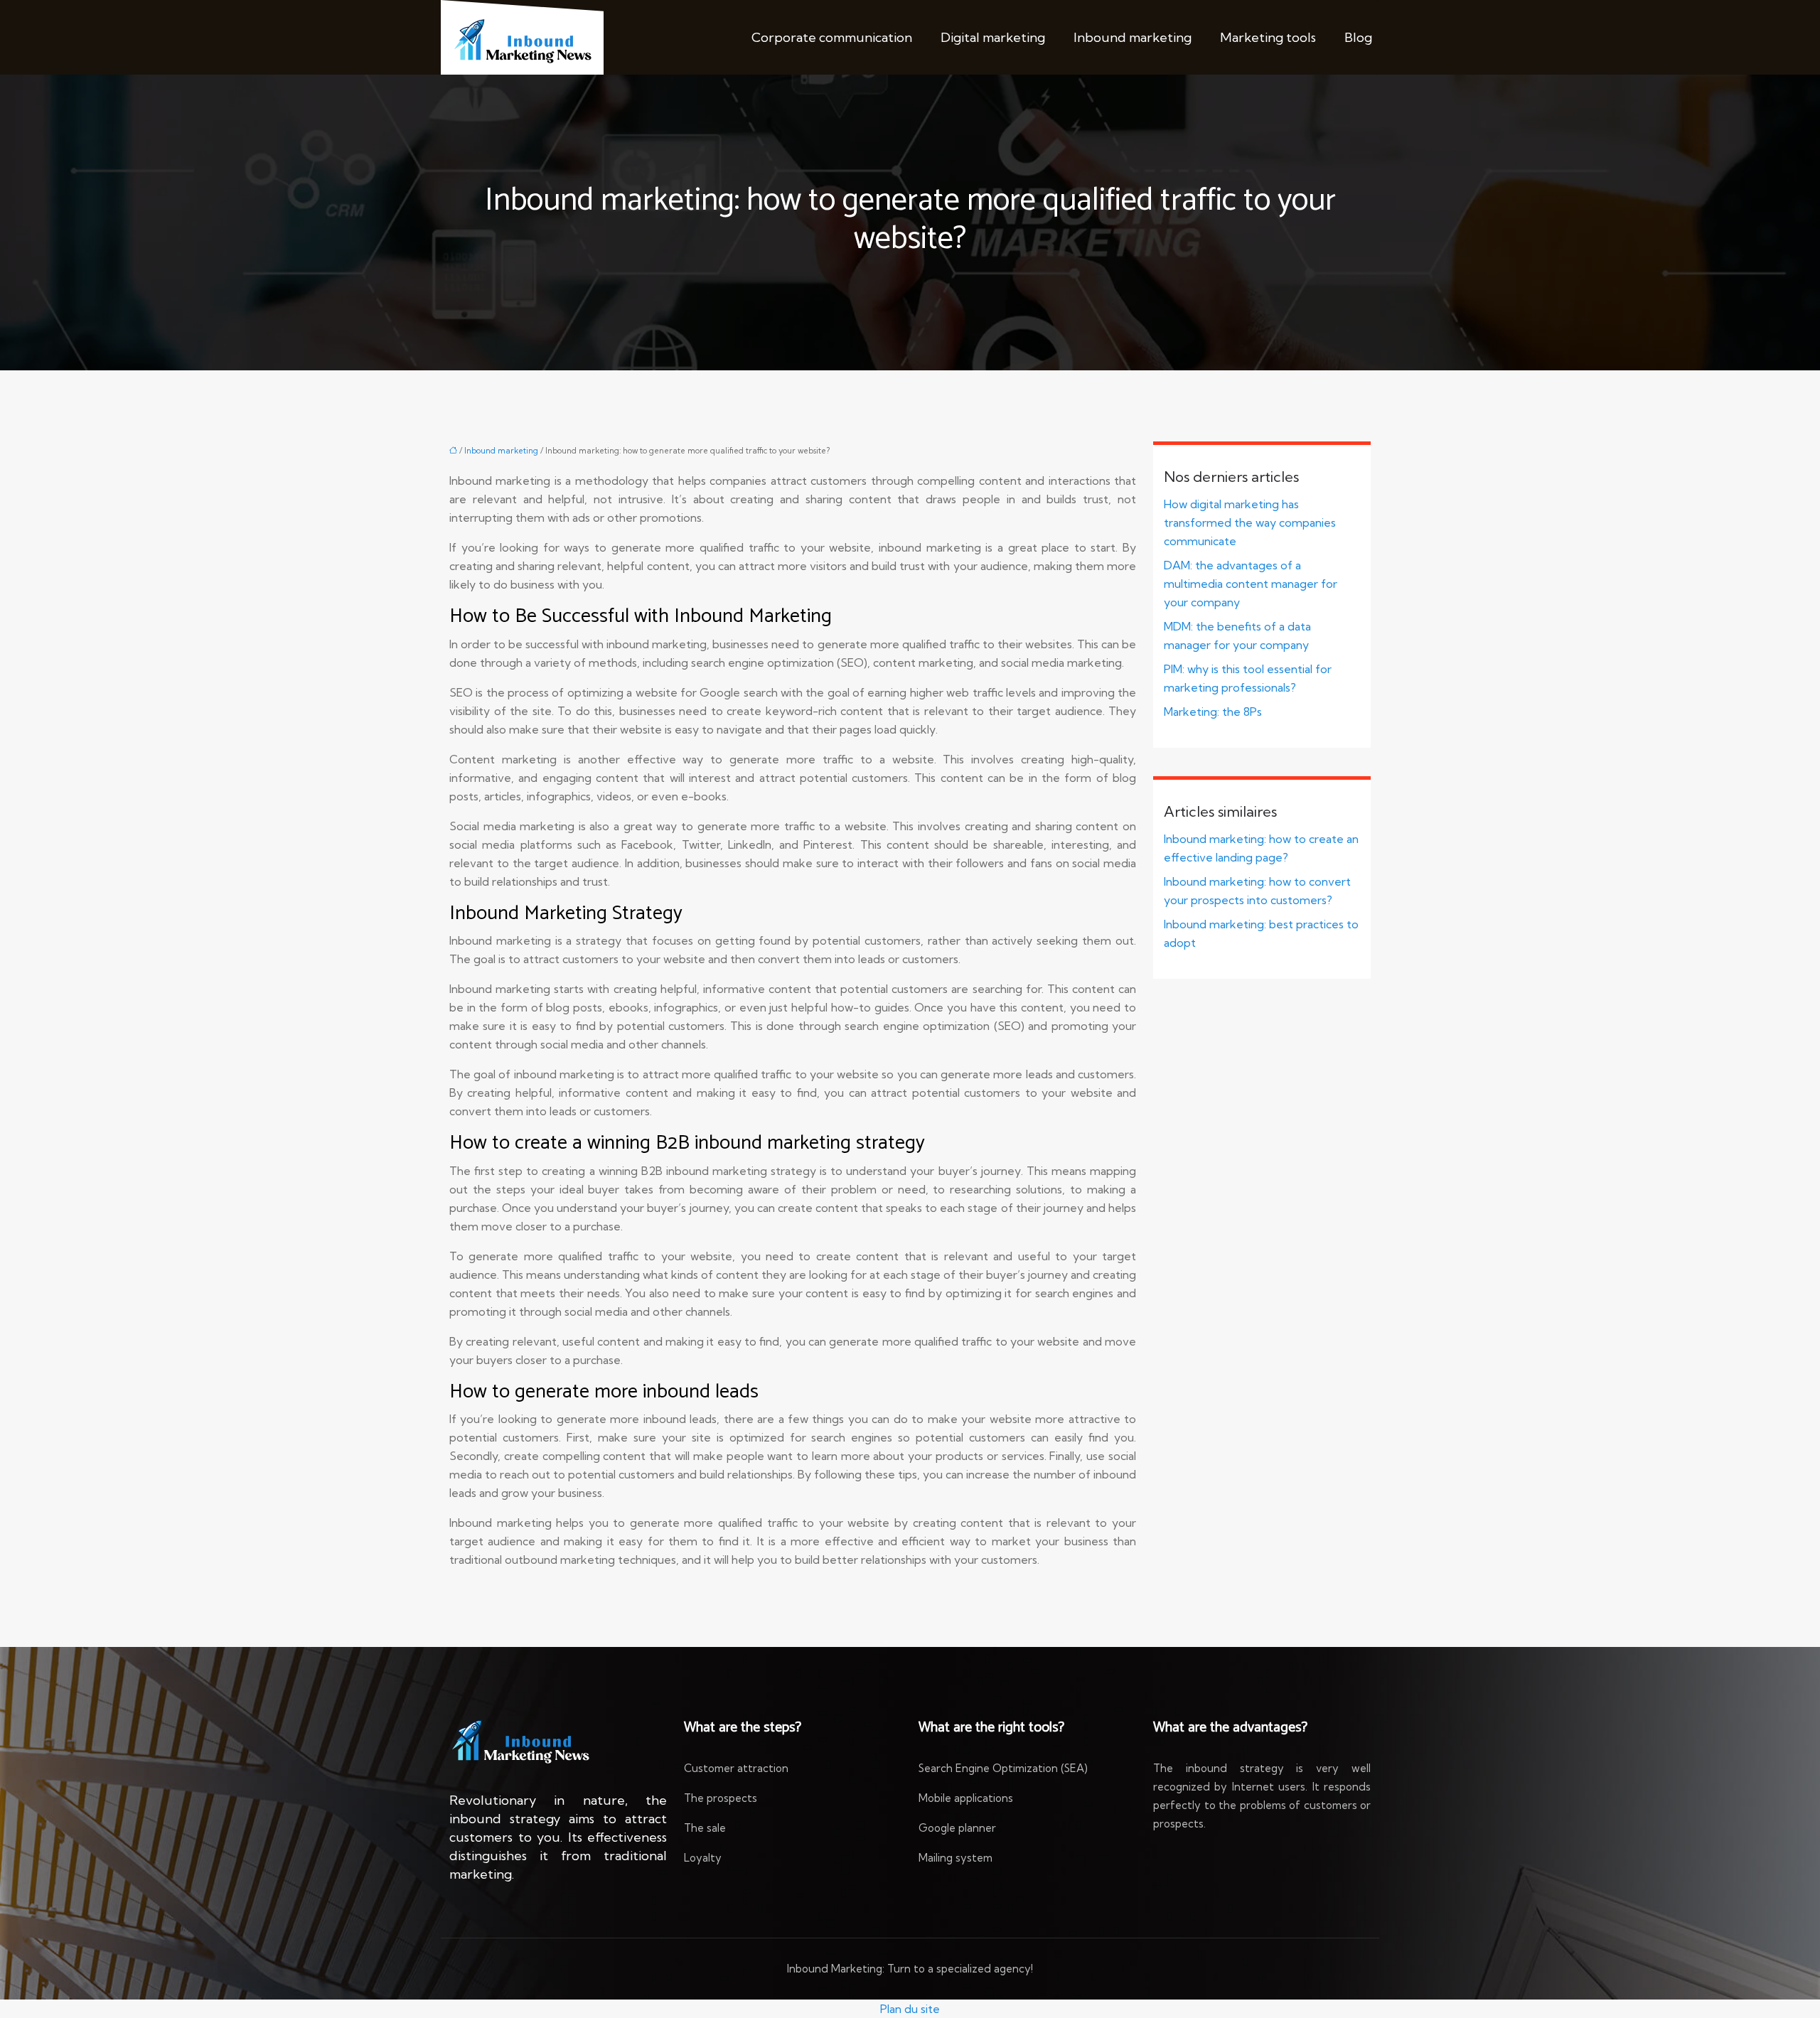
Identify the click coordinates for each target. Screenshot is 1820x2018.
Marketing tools (1268, 37)
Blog (1358, 37)
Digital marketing (993, 37)
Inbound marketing (1133, 37)
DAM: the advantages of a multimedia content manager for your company (1251, 584)
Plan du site (910, 2009)
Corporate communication (832, 37)
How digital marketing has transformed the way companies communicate (1250, 522)
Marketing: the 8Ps (1213, 712)
